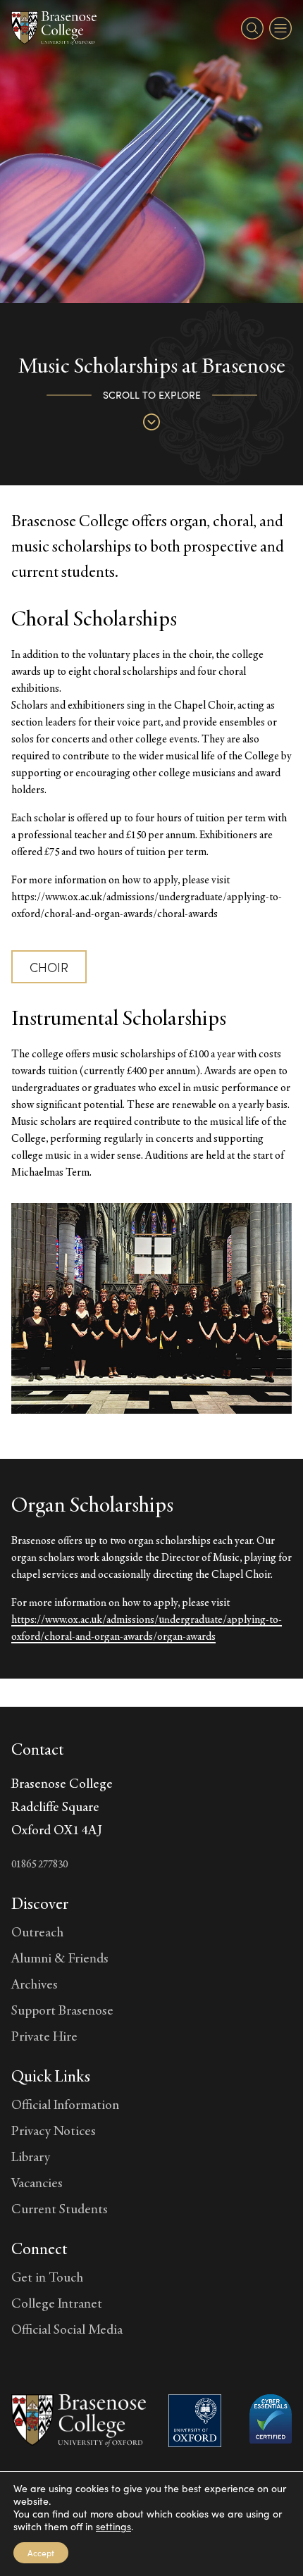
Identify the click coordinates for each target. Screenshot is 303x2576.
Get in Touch (47, 2277)
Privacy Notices (54, 2130)
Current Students (60, 2208)
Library (31, 2156)
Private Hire (44, 2036)
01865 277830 (39, 1863)
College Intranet (57, 2303)
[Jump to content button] (151, 422)
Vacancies (37, 2182)
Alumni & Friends (60, 1958)
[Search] (252, 28)
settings (113, 2527)
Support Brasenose (62, 2010)
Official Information (65, 2104)
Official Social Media (67, 2329)
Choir (49, 967)
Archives (35, 1984)
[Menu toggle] (280, 28)
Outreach (37, 1931)
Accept (41, 2553)
